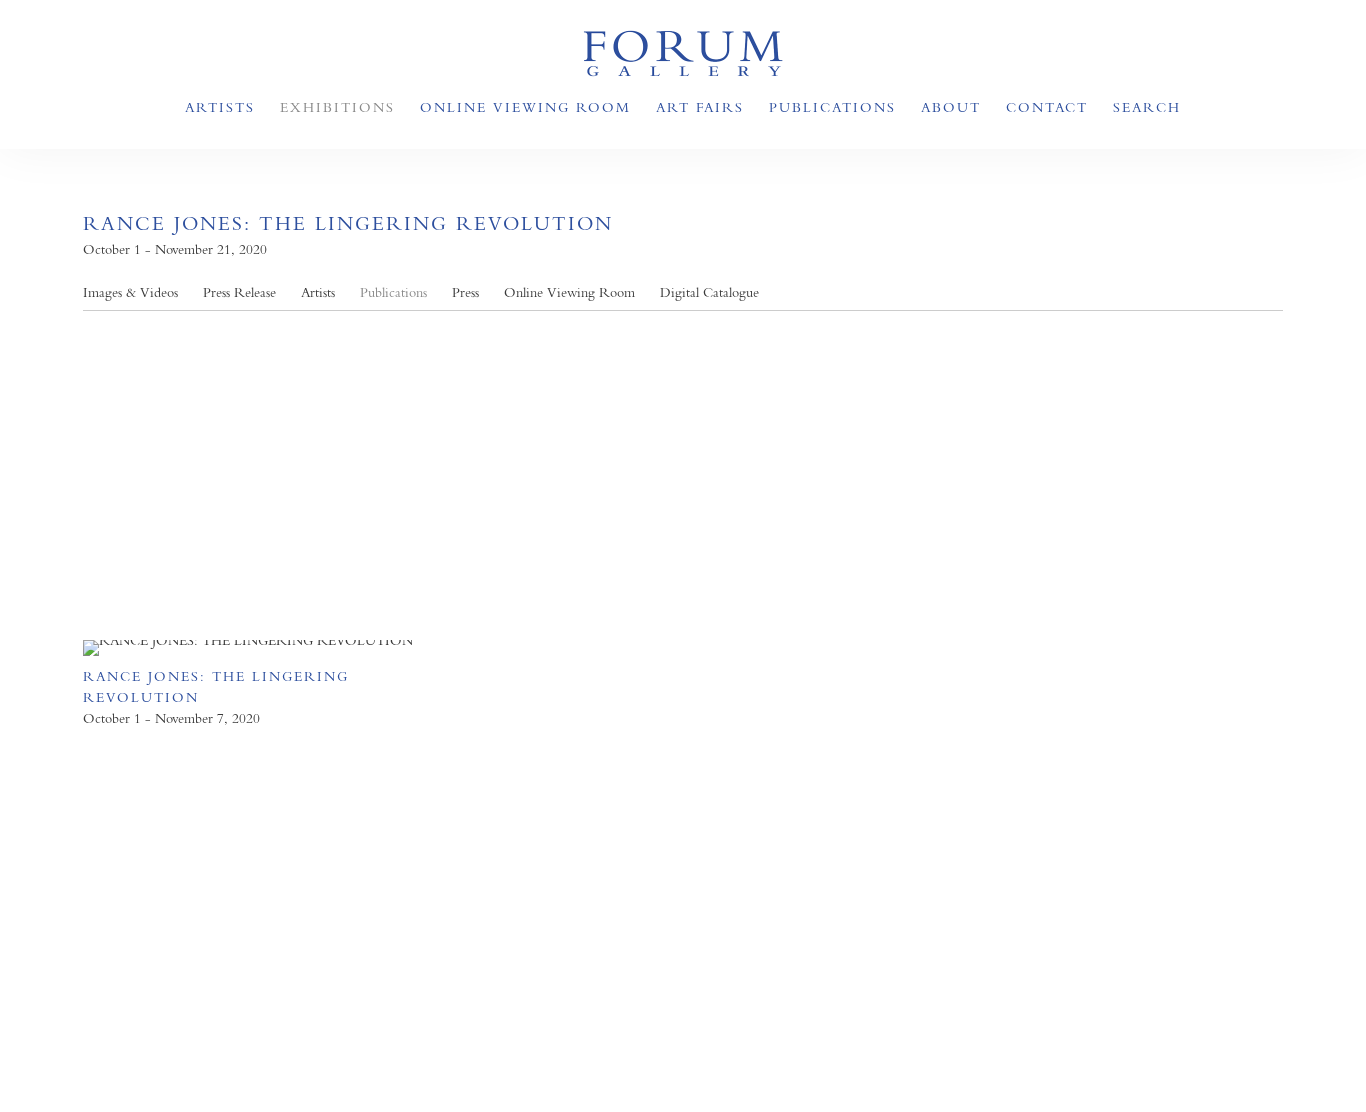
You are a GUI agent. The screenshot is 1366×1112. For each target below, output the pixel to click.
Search (1147, 107)
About (951, 107)
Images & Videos (130, 292)
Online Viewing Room (525, 107)
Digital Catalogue (709, 292)
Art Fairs (700, 107)
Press (465, 292)
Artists (220, 107)
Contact (1047, 107)
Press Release (239, 292)
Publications (832, 107)
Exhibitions (337, 107)
